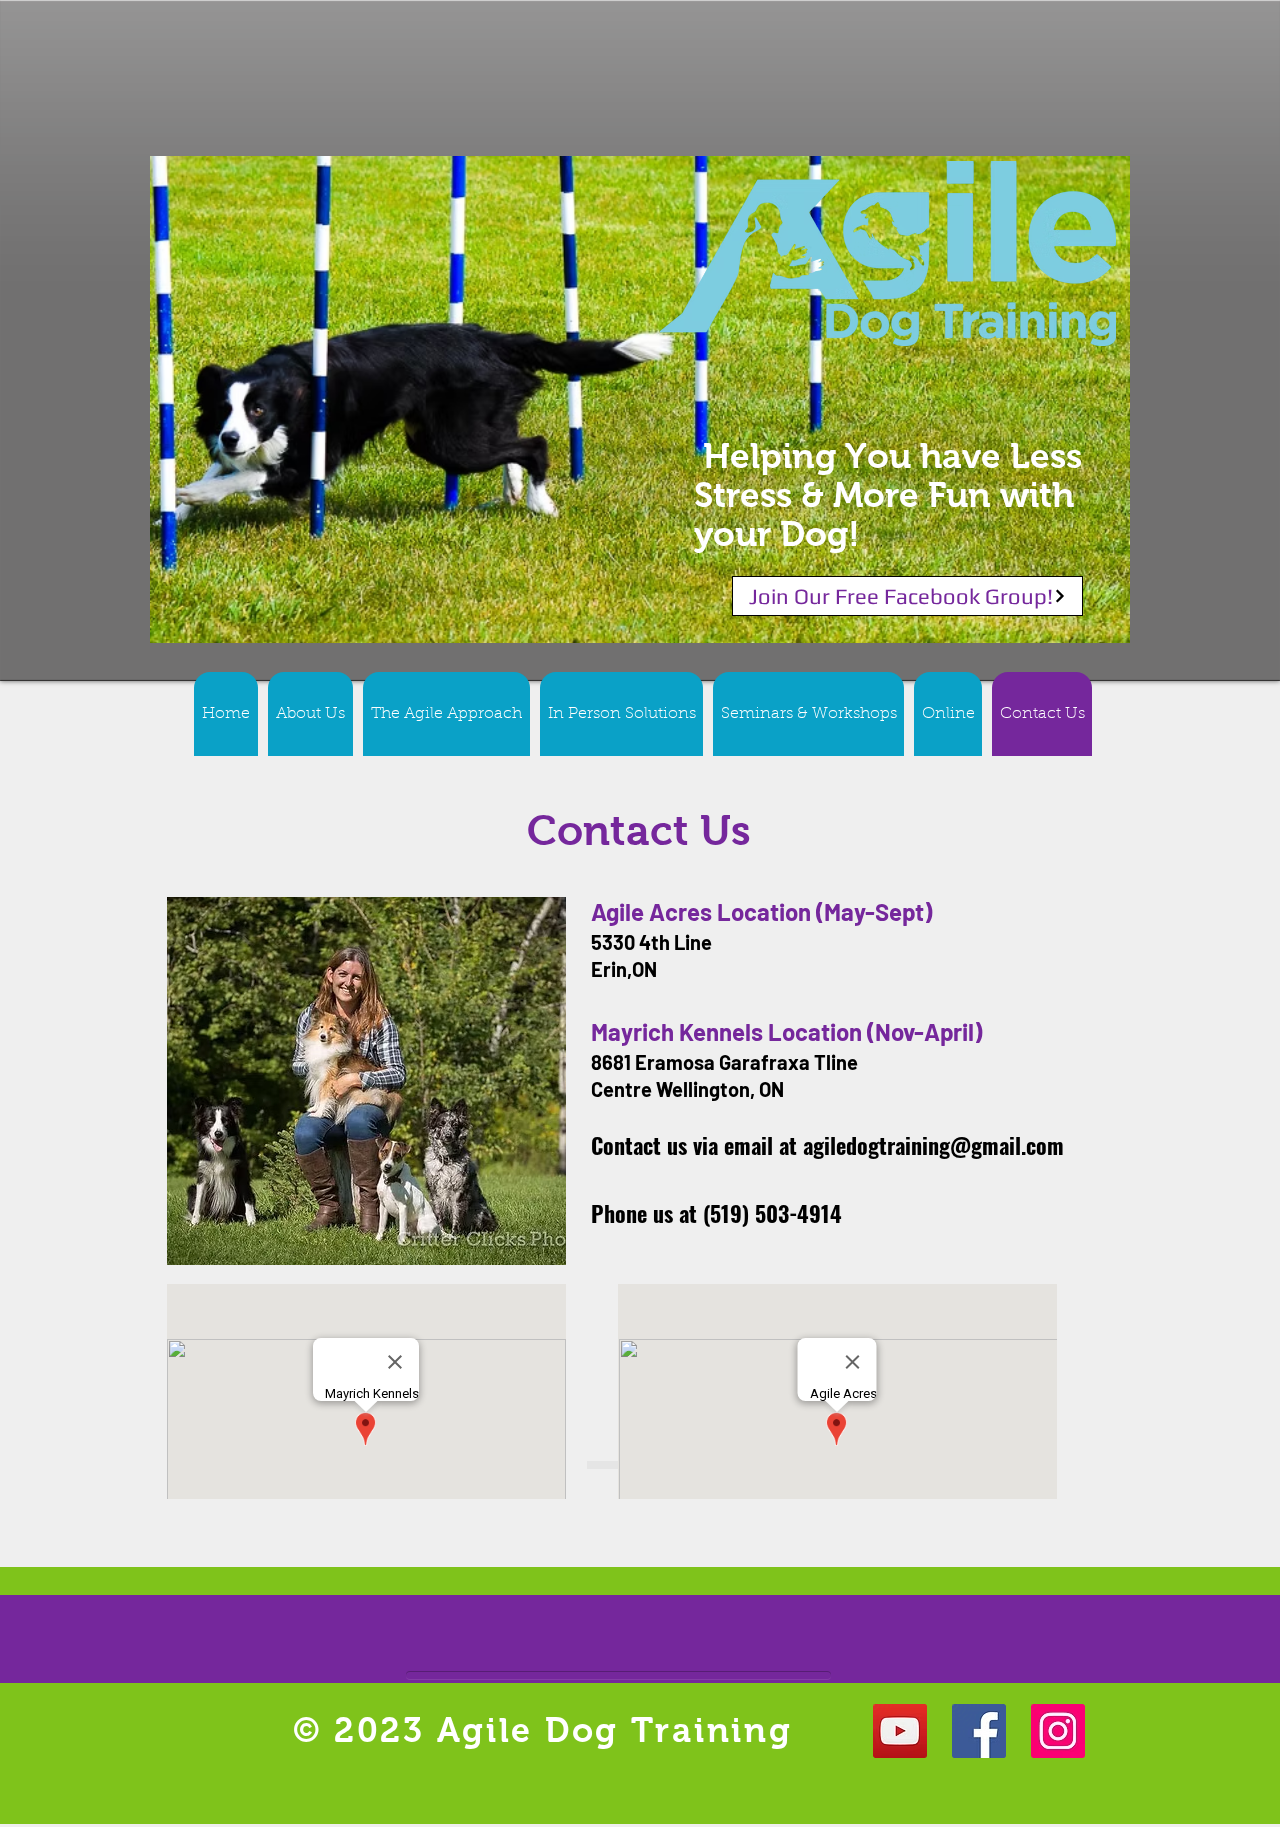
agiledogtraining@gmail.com (933, 1145)
